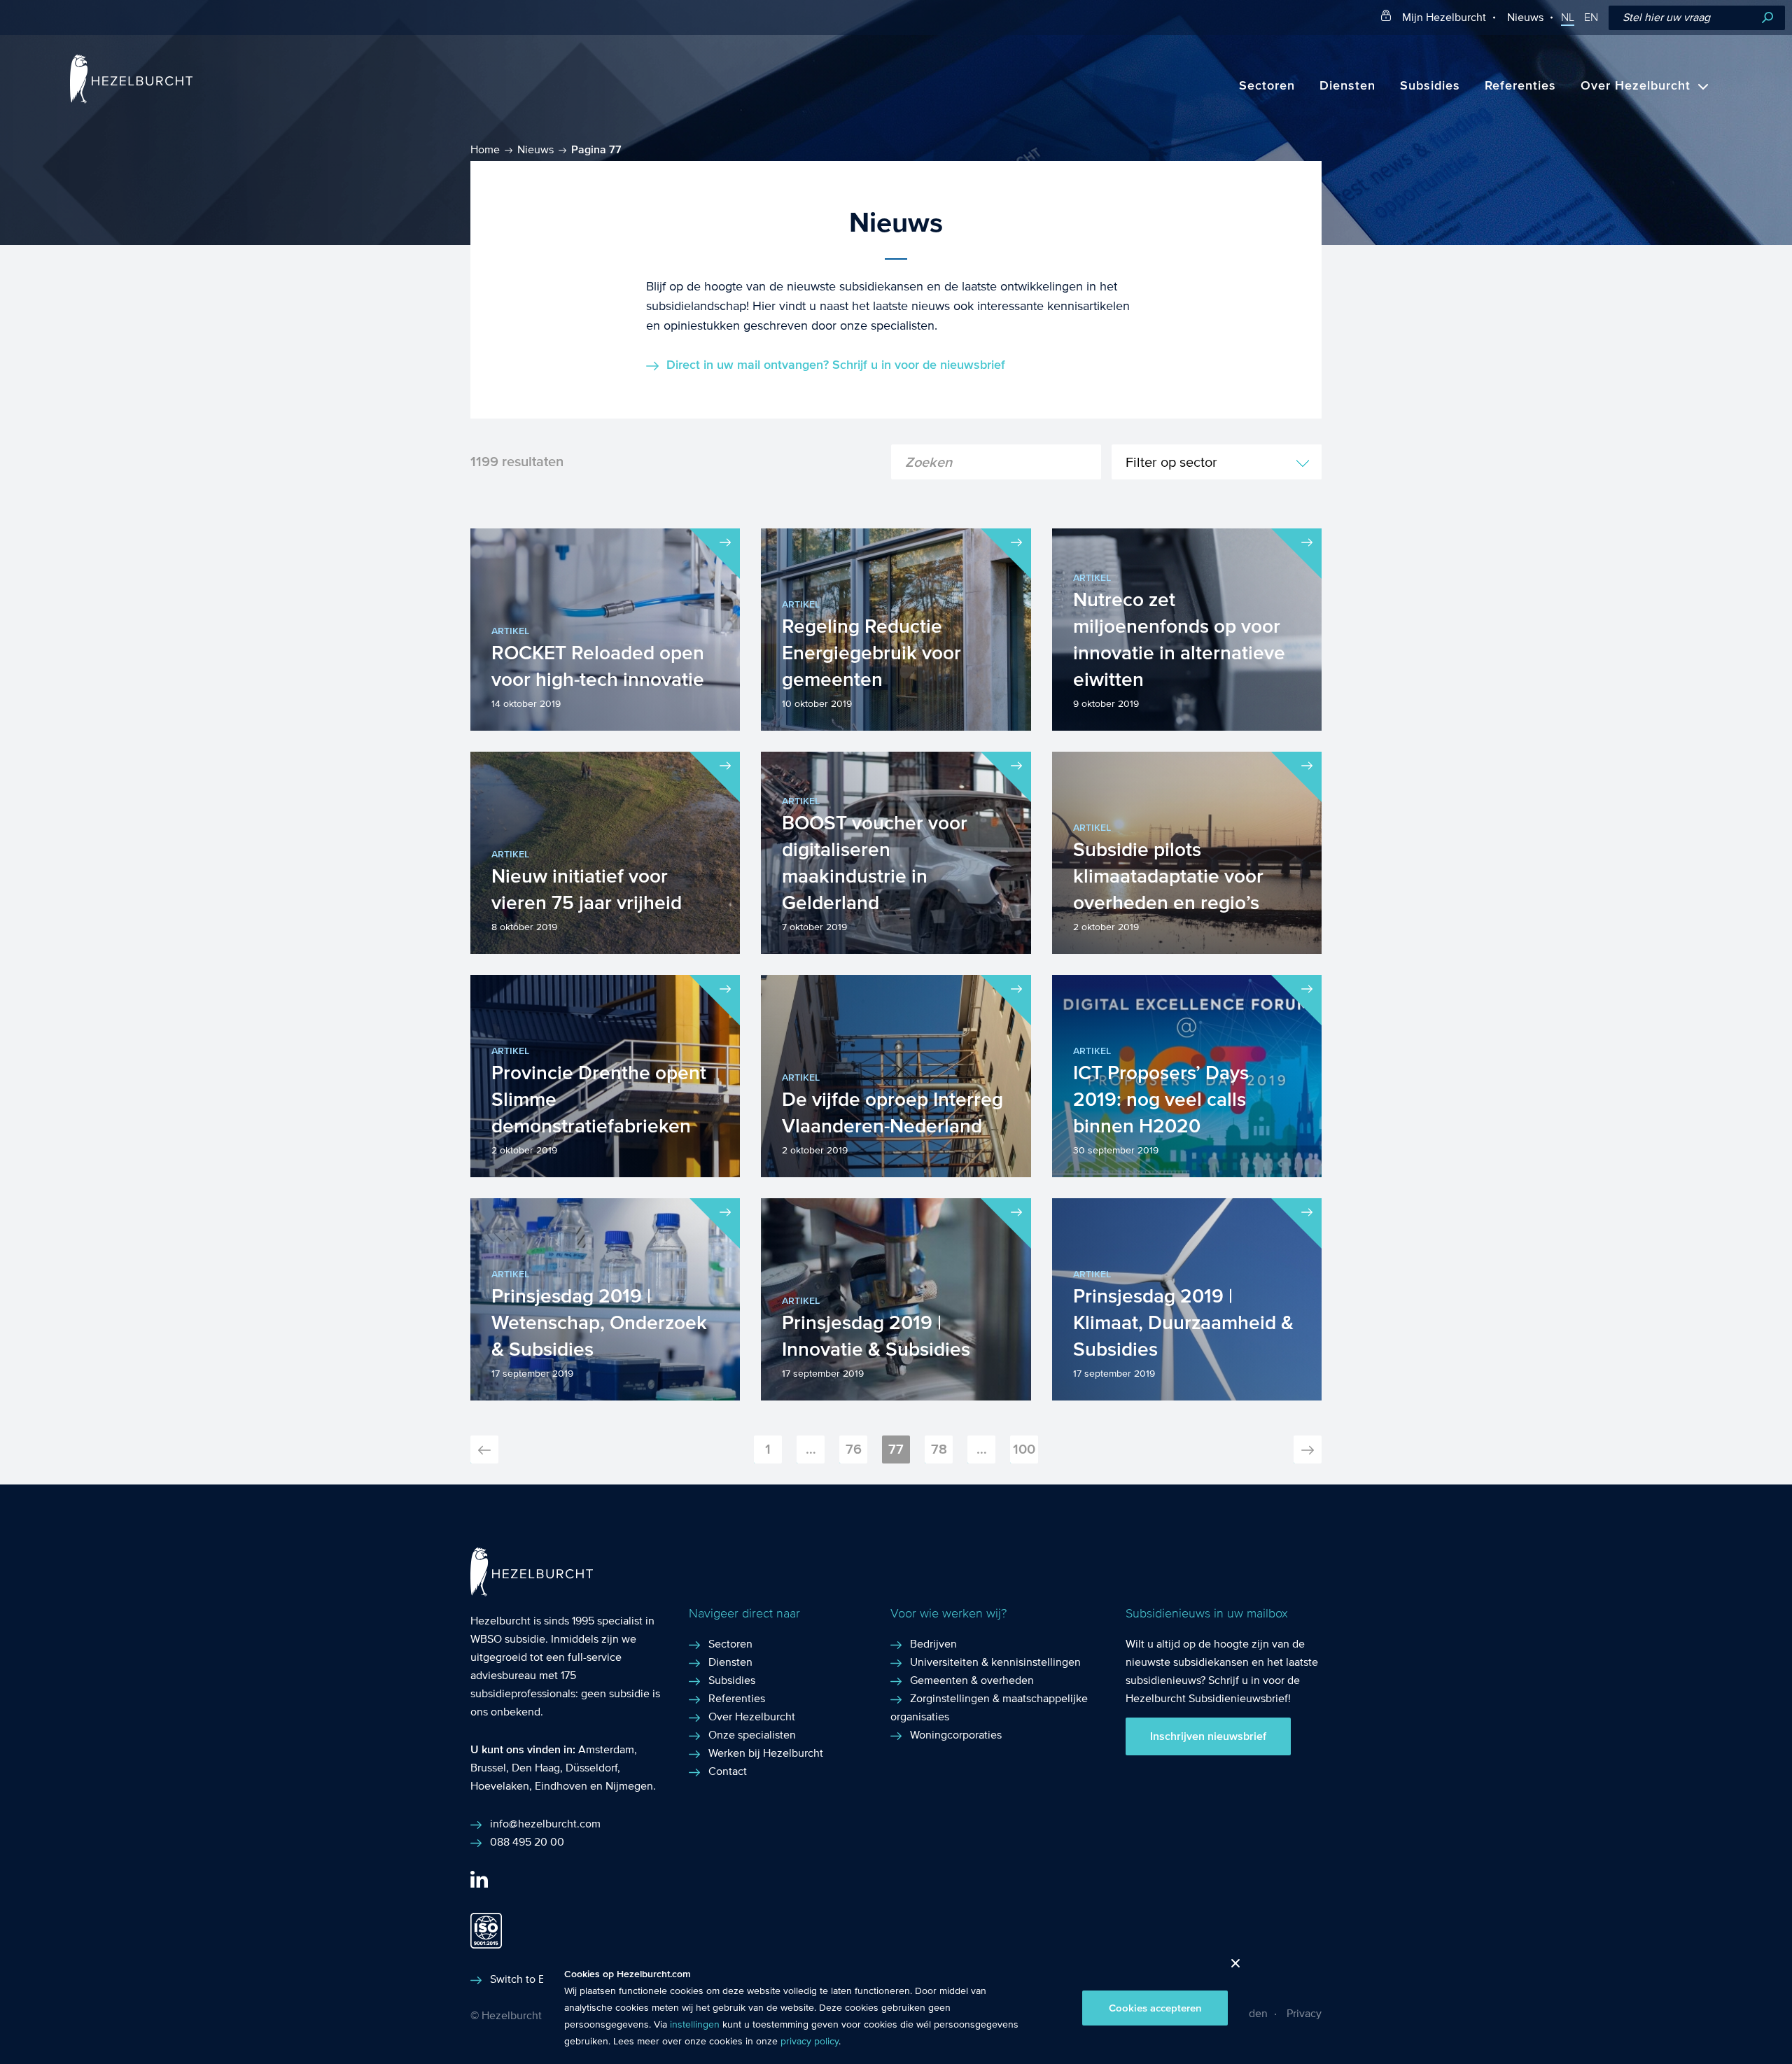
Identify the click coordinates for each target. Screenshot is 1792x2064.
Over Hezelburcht (1636, 86)
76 (854, 1449)
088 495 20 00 (527, 1842)
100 (1024, 1449)
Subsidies (1430, 86)
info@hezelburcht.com (545, 1824)
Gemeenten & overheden (972, 1680)
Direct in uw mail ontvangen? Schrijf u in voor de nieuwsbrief (836, 365)
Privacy (1304, 2013)
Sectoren (1267, 86)
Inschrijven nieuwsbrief (1208, 1736)
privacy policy (810, 2042)
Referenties (1520, 86)
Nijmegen (629, 1786)
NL (1568, 17)
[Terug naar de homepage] (131, 100)
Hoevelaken (500, 1786)
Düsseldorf (591, 1768)
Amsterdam (606, 1749)
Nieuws (1525, 17)
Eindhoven (561, 1786)
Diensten (1347, 86)
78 (939, 1449)
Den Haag (536, 1768)
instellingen (695, 2025)
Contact (728, 1771)
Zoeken (1767, 18)
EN (1591, 17)
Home (485, 149)
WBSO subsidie (508, 1639)
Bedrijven (933, 1644)
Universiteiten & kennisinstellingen (995, 1662)
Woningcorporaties (956, 1735)
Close (1230, 1967)
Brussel (488, 1768)
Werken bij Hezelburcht (766, 1753)
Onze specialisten (752, 1735)
